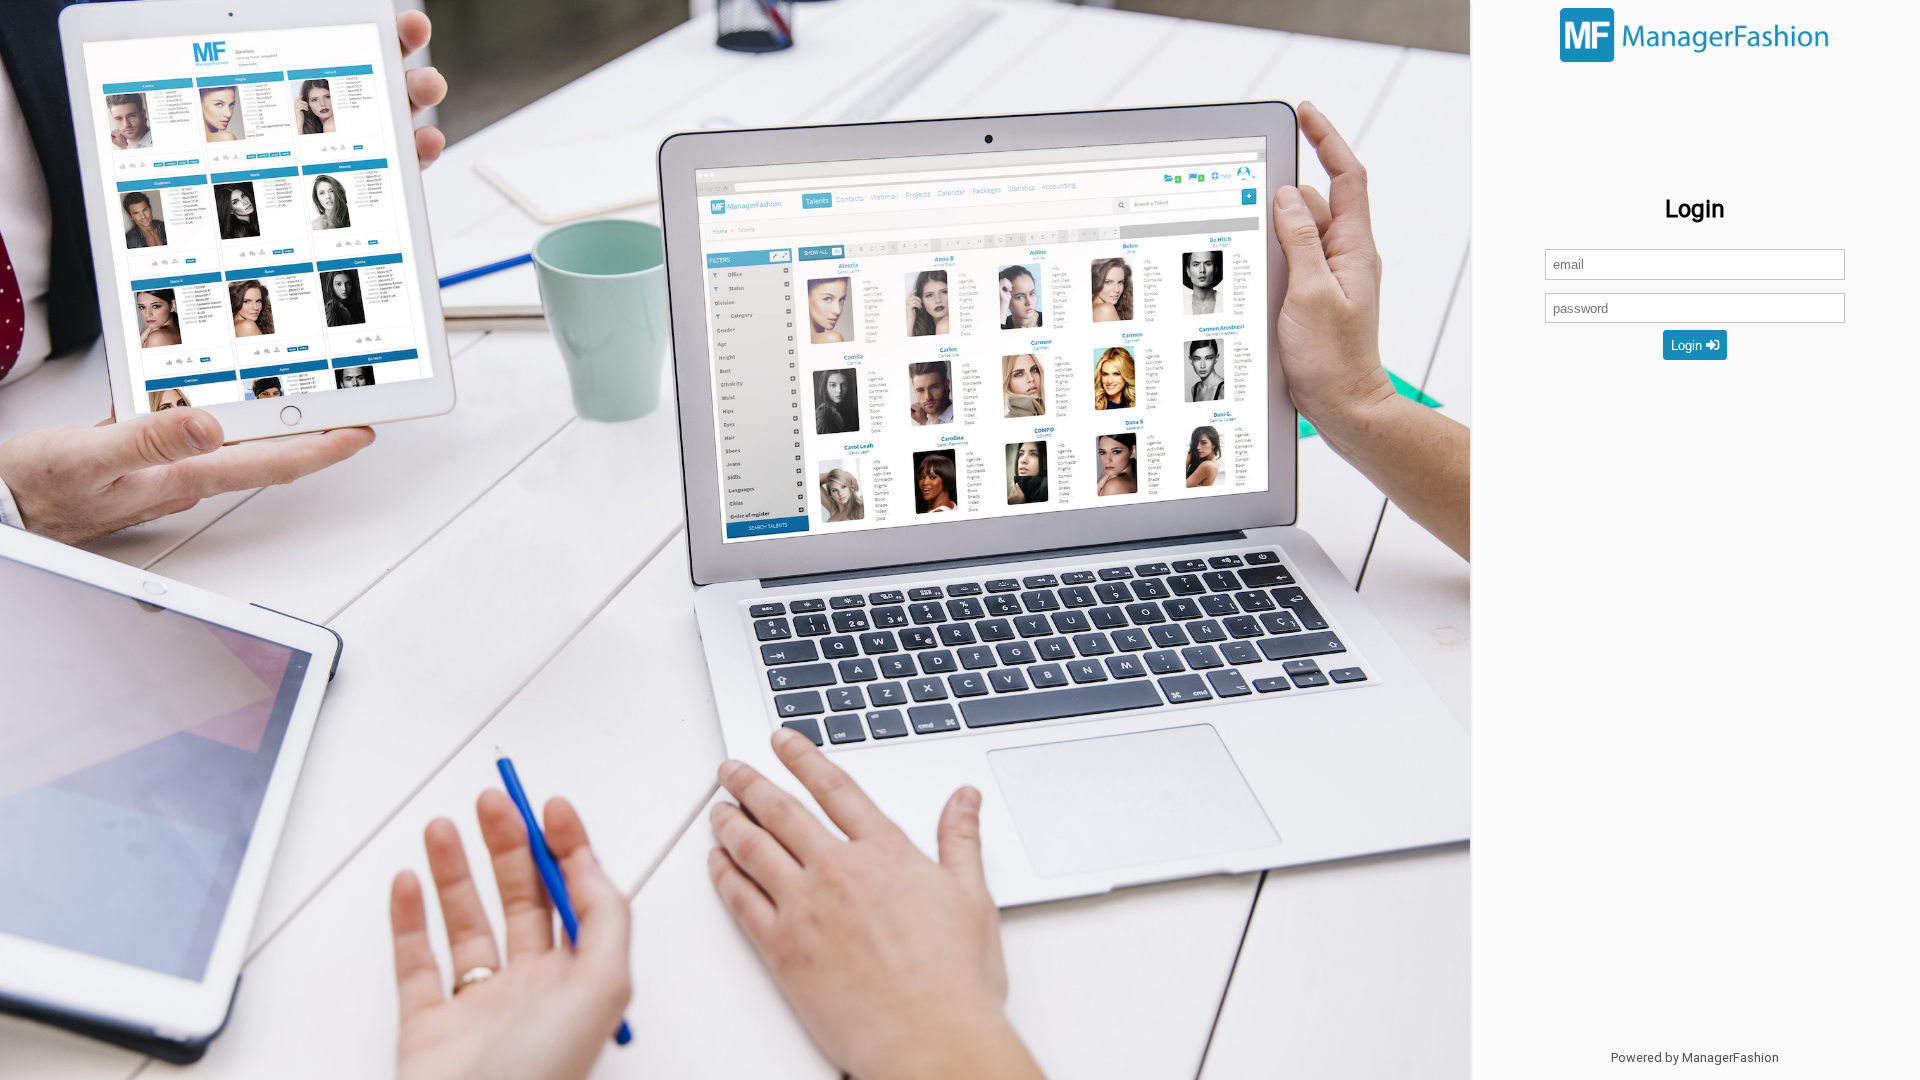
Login (1688, 345)
